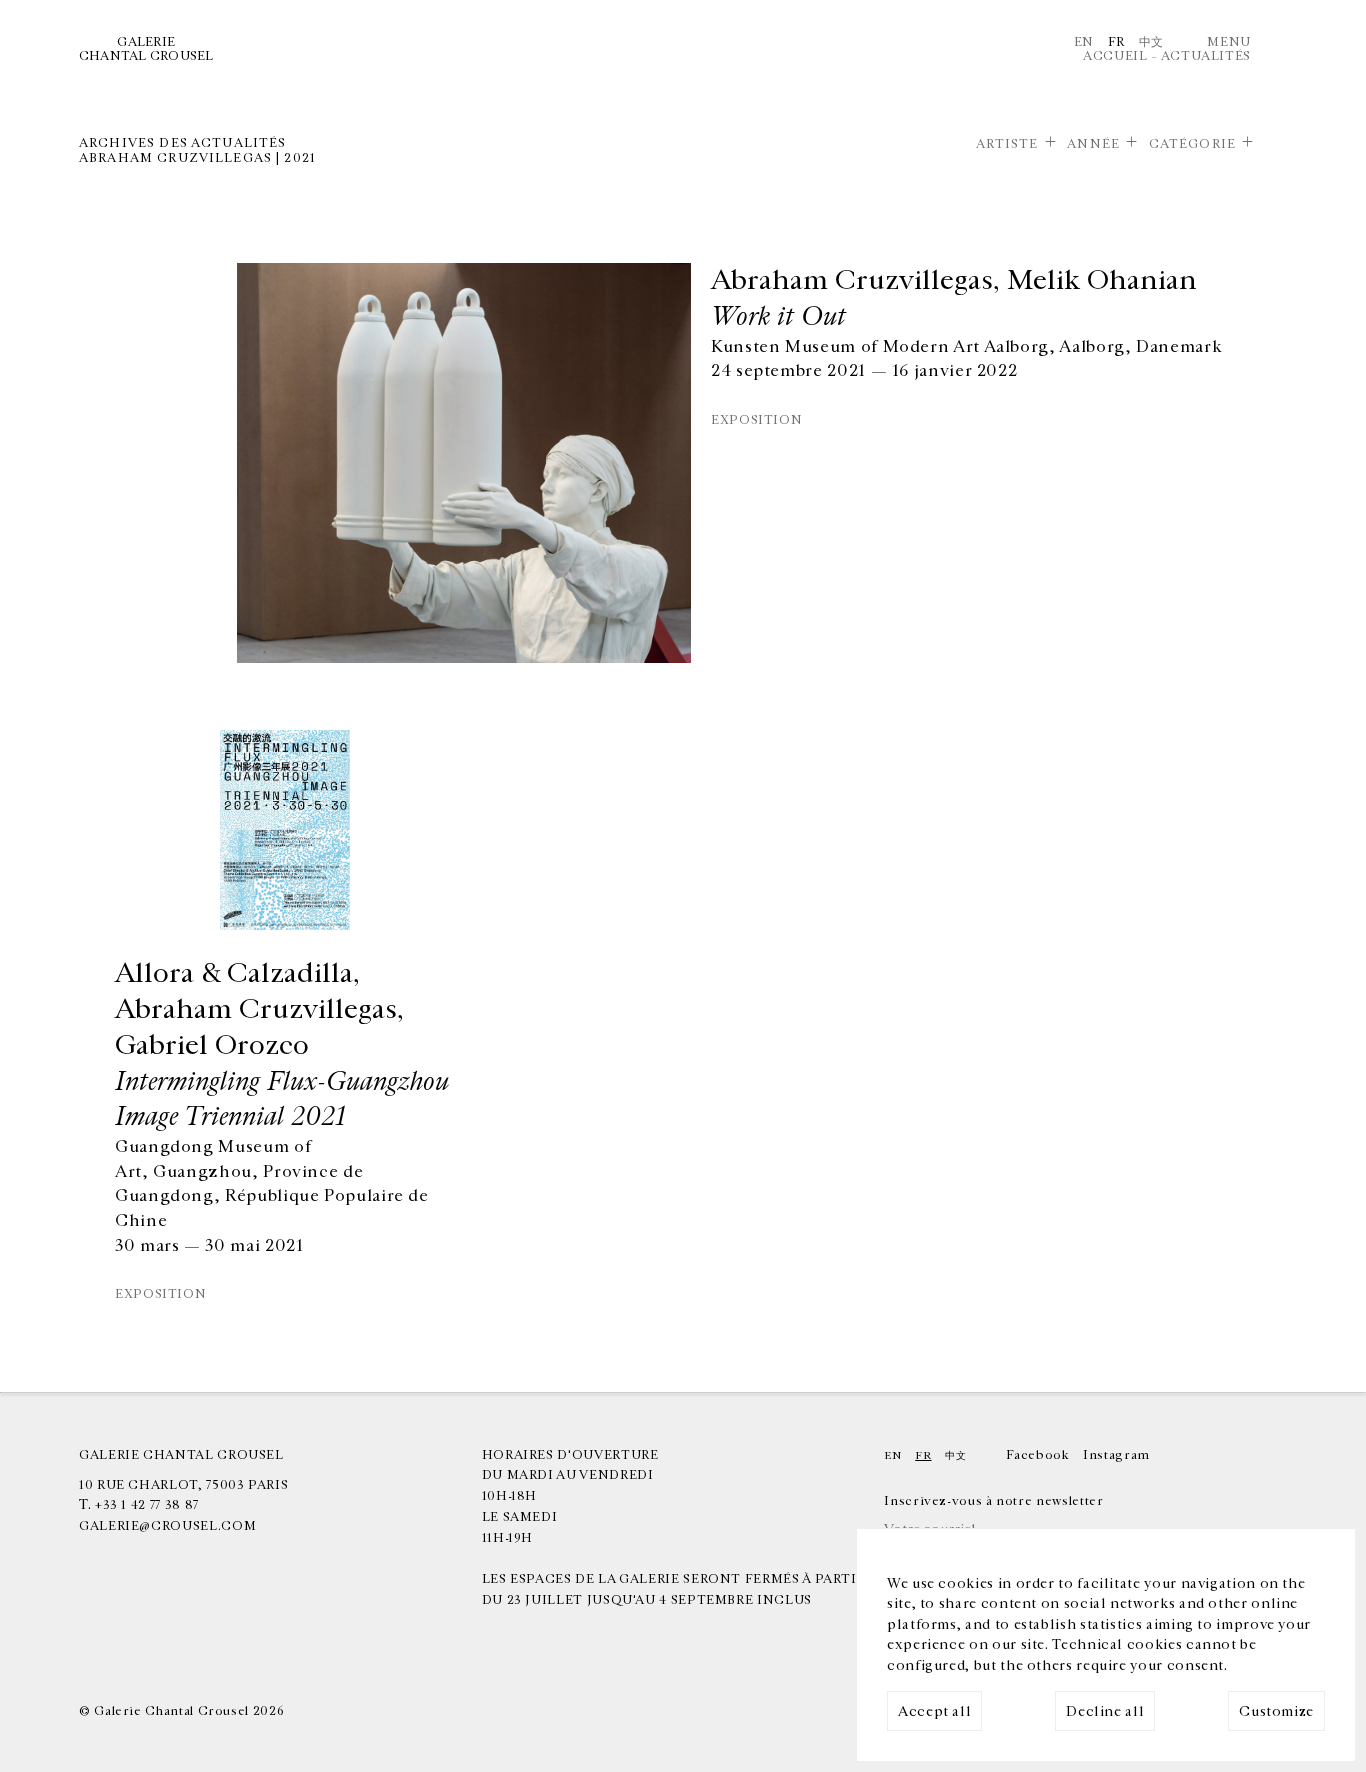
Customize (1276, 1711)
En (1084, 42)
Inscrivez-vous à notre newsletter (993, 1501)
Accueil (1115, 56)
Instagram (1116, 1455)
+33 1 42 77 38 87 (147, 1505)
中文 (1151, 42)
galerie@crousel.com (167, 1526)
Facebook (1037, 1455)
